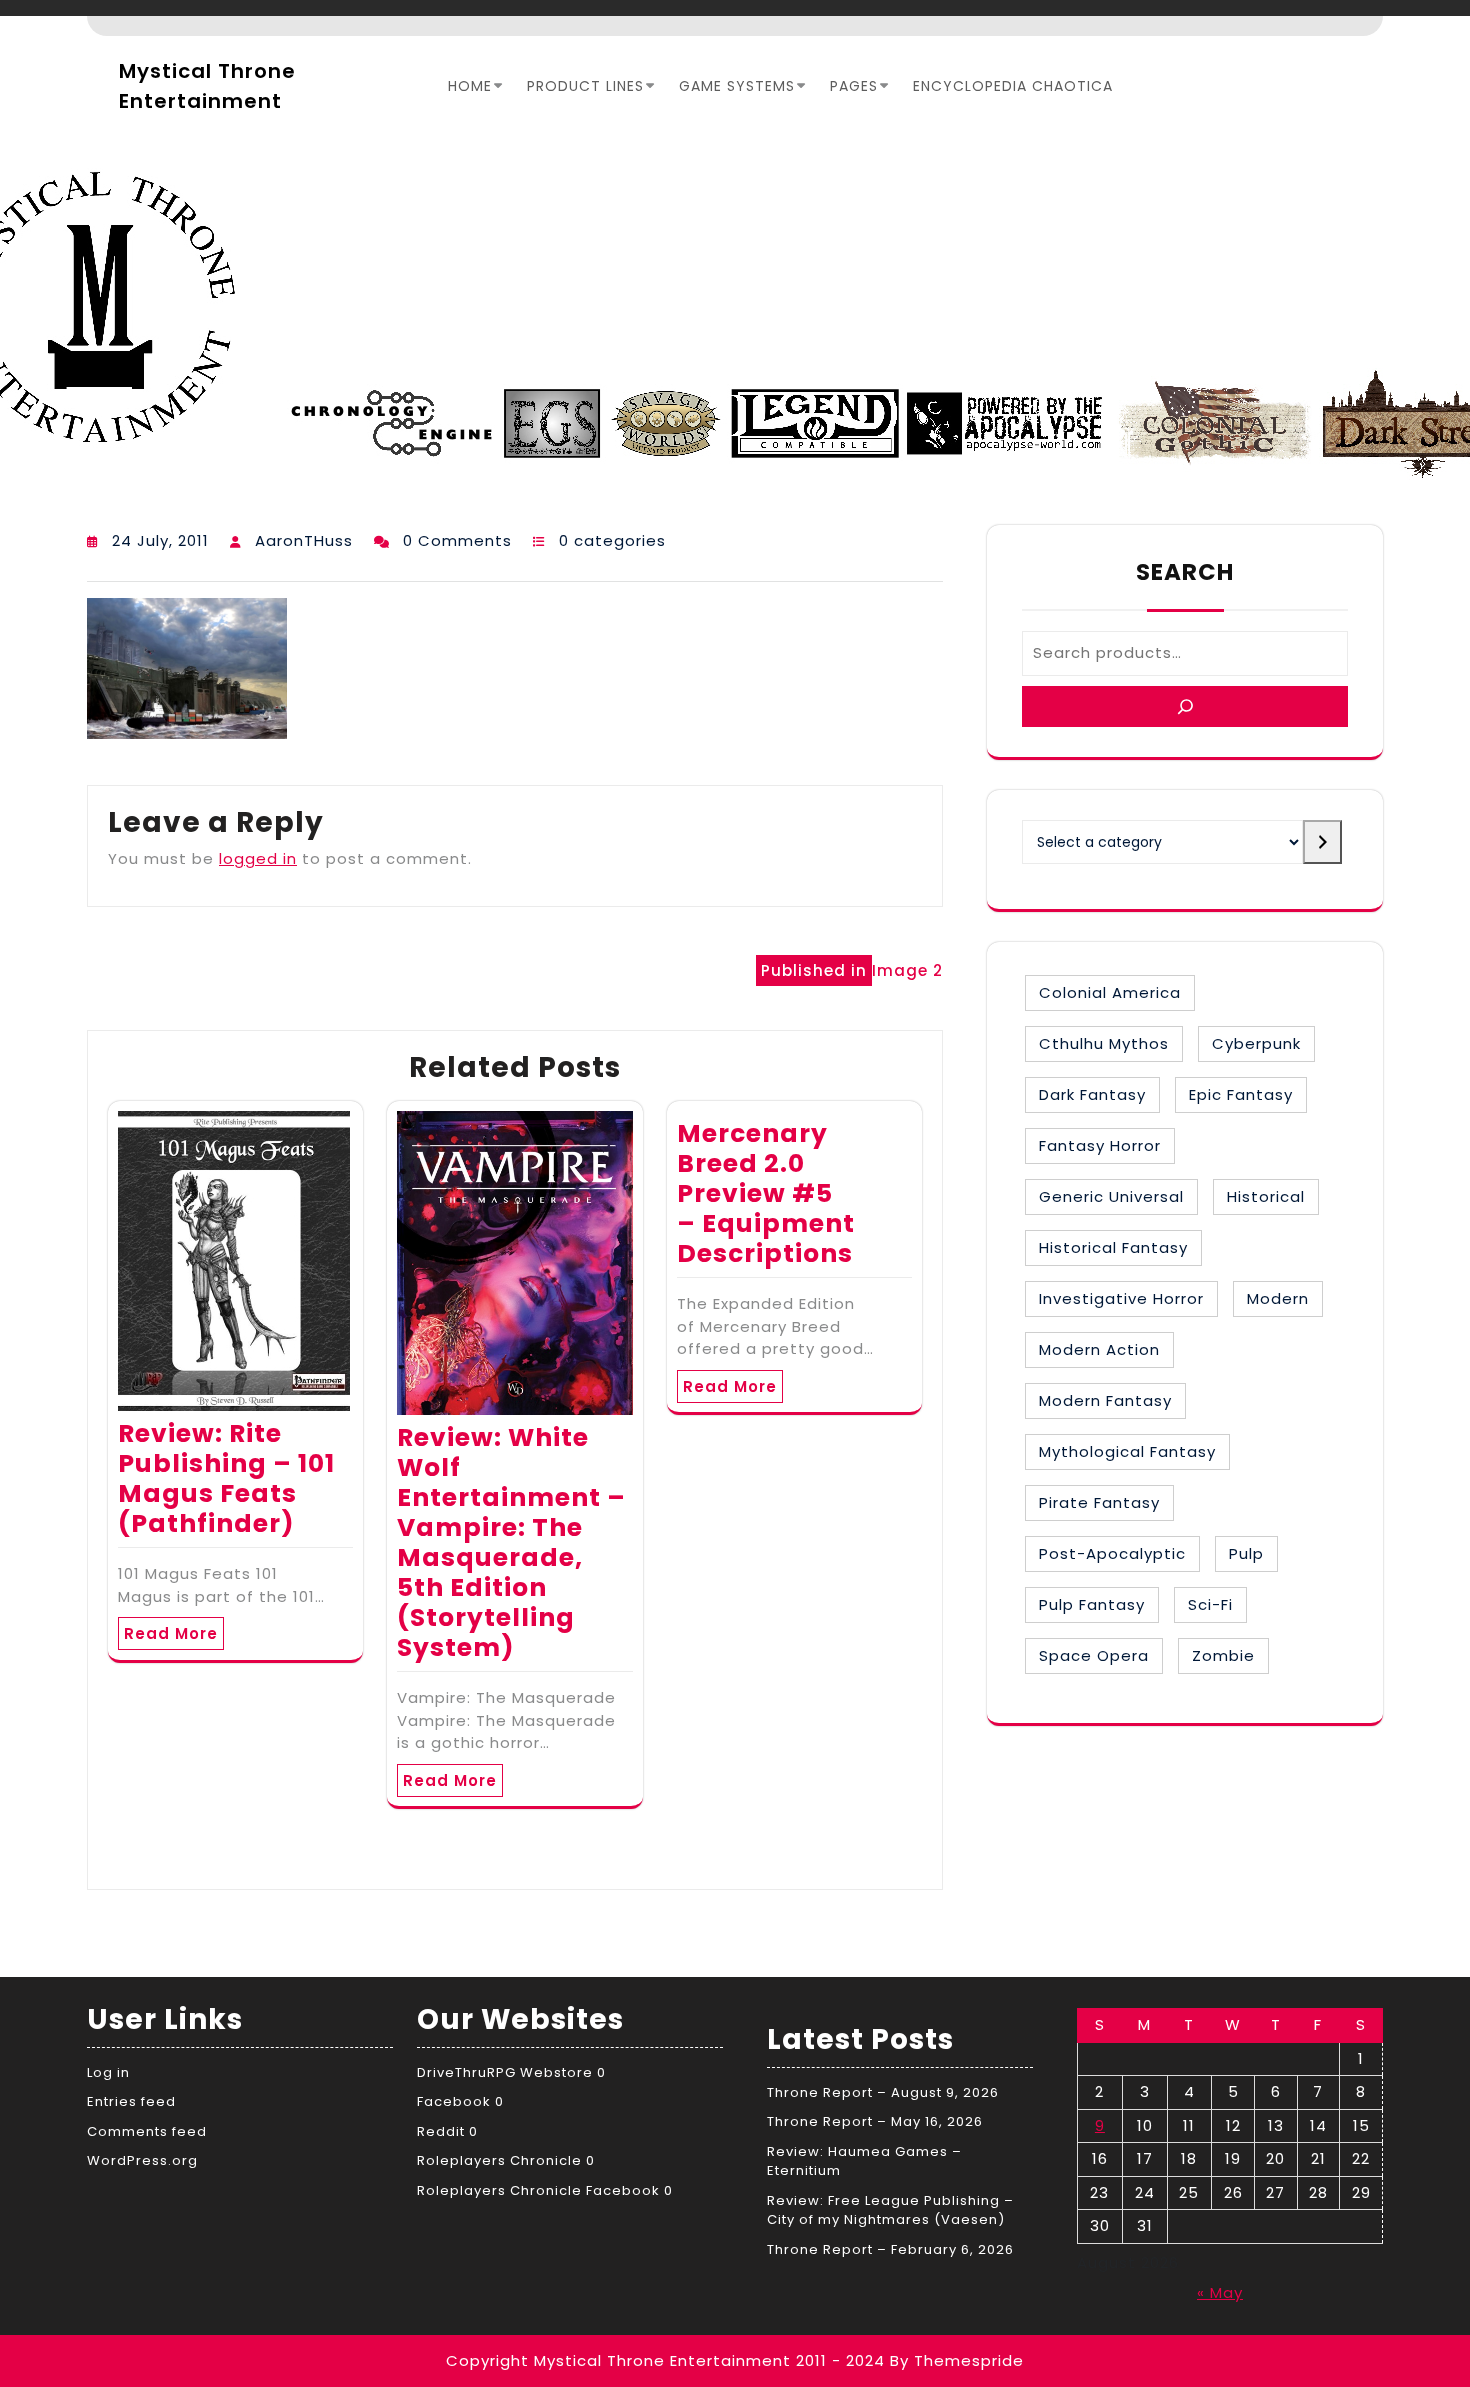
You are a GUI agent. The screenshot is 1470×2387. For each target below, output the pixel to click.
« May (1220, 2292)
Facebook (454, 2101)
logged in (258, 858)
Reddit (441, 2131)
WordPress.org (142, 2160)
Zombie (1223, 1655)
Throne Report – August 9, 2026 (883, 2092)
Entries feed (131, 2101)
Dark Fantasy (1092, 1094)
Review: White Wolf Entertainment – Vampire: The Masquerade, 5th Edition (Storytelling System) (511, 1542)
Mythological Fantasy (1127, 1451)
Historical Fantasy (1113, 1247)
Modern (1278, 1298)
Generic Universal (1111, 1196)
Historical (1266, 1196)
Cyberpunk (1256, 1043)
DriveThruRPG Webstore (505, 2072)
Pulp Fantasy (1092, 1604)
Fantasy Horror (1100, 1145)
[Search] (1185, 706)
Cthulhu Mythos (1104, 1043)
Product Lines (585, 86)
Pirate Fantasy (1099, 1502)
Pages (854, 86)
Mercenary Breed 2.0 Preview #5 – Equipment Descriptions (766, 1193)
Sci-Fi (1210, 1604)
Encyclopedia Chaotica (1013, 86)
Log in (108, 2072)
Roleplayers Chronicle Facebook (538, 2190)
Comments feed (147, 2131)
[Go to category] (1322, 842)
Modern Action (1099, 1349)
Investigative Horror (1121, 1298)
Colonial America (1110, 992)
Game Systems (737, 86)
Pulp (1246, 1553)
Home (470, 86)
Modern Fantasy (1105, 1400)
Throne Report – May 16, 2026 (875, 2121)
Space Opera (1094, 1655)
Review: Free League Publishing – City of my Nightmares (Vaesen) (890, 2210)
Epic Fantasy (1241, 1094)
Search (1185, 572)
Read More (171, 1633)
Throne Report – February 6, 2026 (890, 2249)
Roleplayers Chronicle (499, 2160)
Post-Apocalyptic (1112, 1553)
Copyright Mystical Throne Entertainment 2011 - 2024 (665, 2360)
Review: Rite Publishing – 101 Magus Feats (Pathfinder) (226, 1478)
